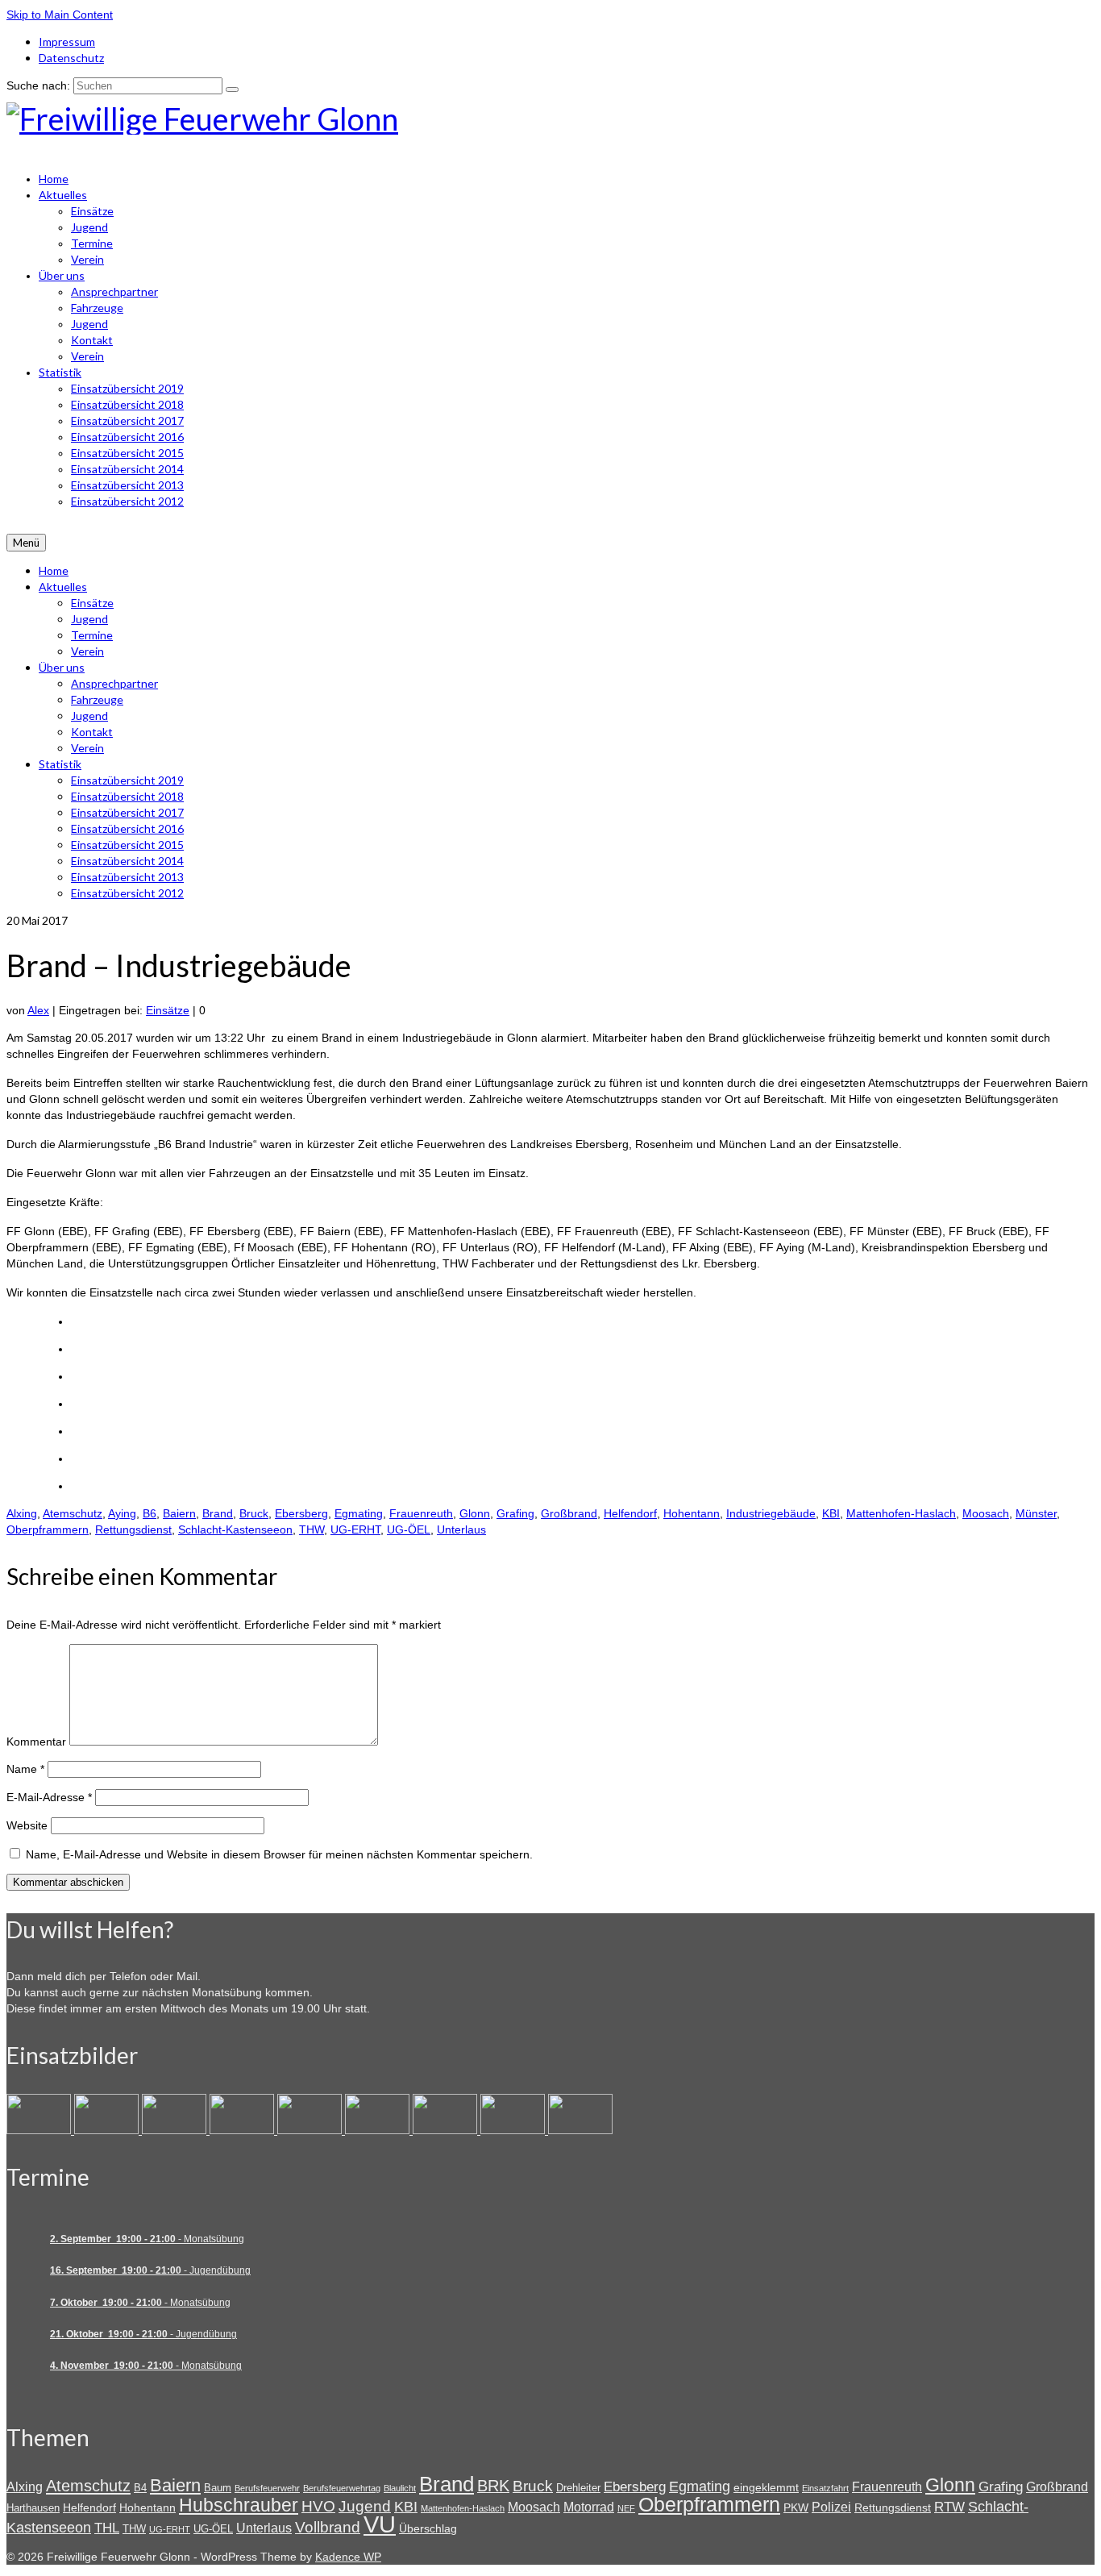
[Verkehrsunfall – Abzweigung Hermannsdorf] (379, 2130)
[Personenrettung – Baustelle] (580, 2130)
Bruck (254, 1513)
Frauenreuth (421, 1513)
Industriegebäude (771, 1513)
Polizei (831, 2507)
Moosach (986, 1513)
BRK (493, 2486)
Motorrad (589, 2507)
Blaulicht (400, 2488)
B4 (140, 2488)
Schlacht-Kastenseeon (235, 1529)
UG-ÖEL (409, 1529)
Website (27, 1825)
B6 (150, 1513)
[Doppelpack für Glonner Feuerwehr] (108, 2130)
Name (25, 1769)
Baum (218, 2488)
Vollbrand (328, 2527)
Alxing (22, 1513)
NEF (626, 2508)
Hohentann (692, 1513)
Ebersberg (301, 1513)
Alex (38, 1010)
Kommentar (36, 1742)
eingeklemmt (766, 2487)
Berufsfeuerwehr (267, 2488)
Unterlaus (461, 1529)
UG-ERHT (355, 1529)
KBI (831, 1513)
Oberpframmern (48, 1529)
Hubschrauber (239, 2505)
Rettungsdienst (133, 1529)
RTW (949, 2507)
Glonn (475, 1513)
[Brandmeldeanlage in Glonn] (40, 2130)
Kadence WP (348, 2557)
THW (312, 1529)
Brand (218, 1513)
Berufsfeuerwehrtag (342, 2488)
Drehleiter (578, 2488)
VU (380, 2524)
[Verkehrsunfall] (311, 2130)
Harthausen (33, 2508)
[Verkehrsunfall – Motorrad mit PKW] (243, 2130)
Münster (1036, 1513)
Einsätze (168, 1010)
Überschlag (428, 2528)
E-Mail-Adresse (49, 1797)
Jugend (365, 2506)
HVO (318, 2506)
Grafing (515, 1513)
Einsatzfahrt (825, 2488)
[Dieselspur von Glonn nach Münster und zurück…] (176, 2130)
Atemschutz (73, 1513)
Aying (122, 1513)
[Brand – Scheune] (514, 2130)
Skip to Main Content (60, 15)
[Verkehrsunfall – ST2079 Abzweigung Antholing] (447, 2130)
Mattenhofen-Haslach (901, 1513)
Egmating (359, 1513)
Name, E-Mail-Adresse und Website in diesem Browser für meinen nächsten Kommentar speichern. (279, 1854)
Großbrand (569, 1513)
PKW (796, 2507)
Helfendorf (630, 1513)
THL (107, 2528)
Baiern (179, 1513)
